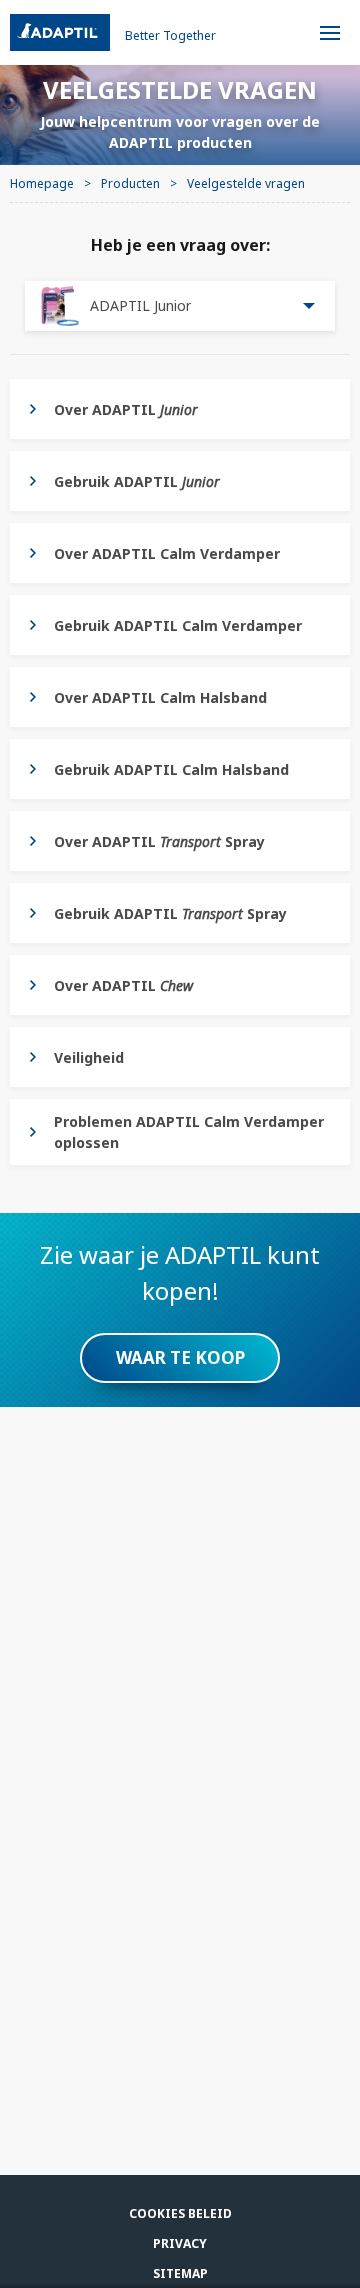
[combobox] (180, 306)
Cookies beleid (180, 2213)
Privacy (180, 2243)
